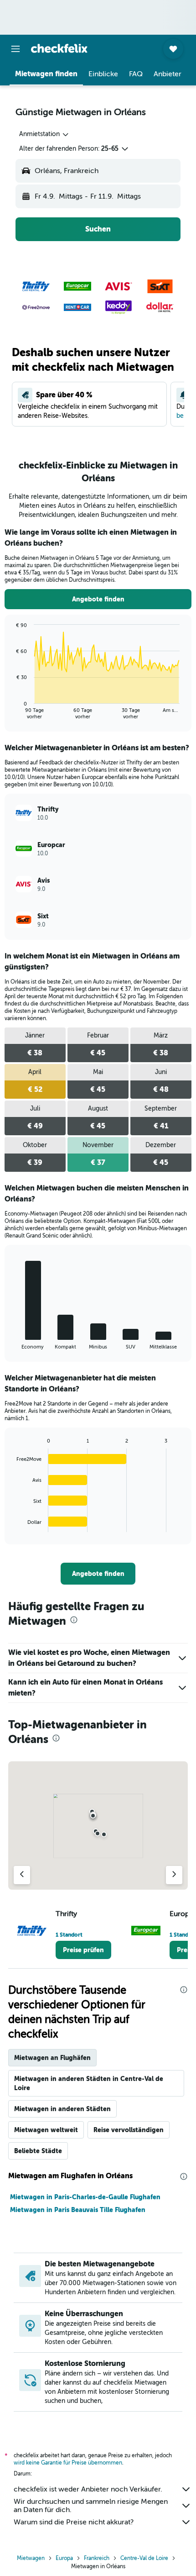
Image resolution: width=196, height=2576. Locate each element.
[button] (15, 49)
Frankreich (97, 2558)
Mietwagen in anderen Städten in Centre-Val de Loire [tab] (89, 2083)
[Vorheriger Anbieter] (22, 1875)
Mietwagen (31, 2558)
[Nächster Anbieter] (174, 1875)
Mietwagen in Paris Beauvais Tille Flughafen (78, 2210)
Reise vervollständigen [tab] (129, 2130)
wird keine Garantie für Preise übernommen (68, 2463)
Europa (64, 2558)
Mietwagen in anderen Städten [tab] (62, 2109)
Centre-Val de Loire (144, 2558)
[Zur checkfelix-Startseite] (59, 48)
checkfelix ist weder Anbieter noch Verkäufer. (88, 2489)
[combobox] (44, 134)
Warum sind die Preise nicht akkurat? (74, 2522)
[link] (98, 599)
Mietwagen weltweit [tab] (46, 2130)
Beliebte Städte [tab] (38, 2151)
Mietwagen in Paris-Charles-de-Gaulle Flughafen (85, 2197)
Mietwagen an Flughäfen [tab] (52, 2058)
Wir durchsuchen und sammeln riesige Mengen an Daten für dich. (91, 2506)
